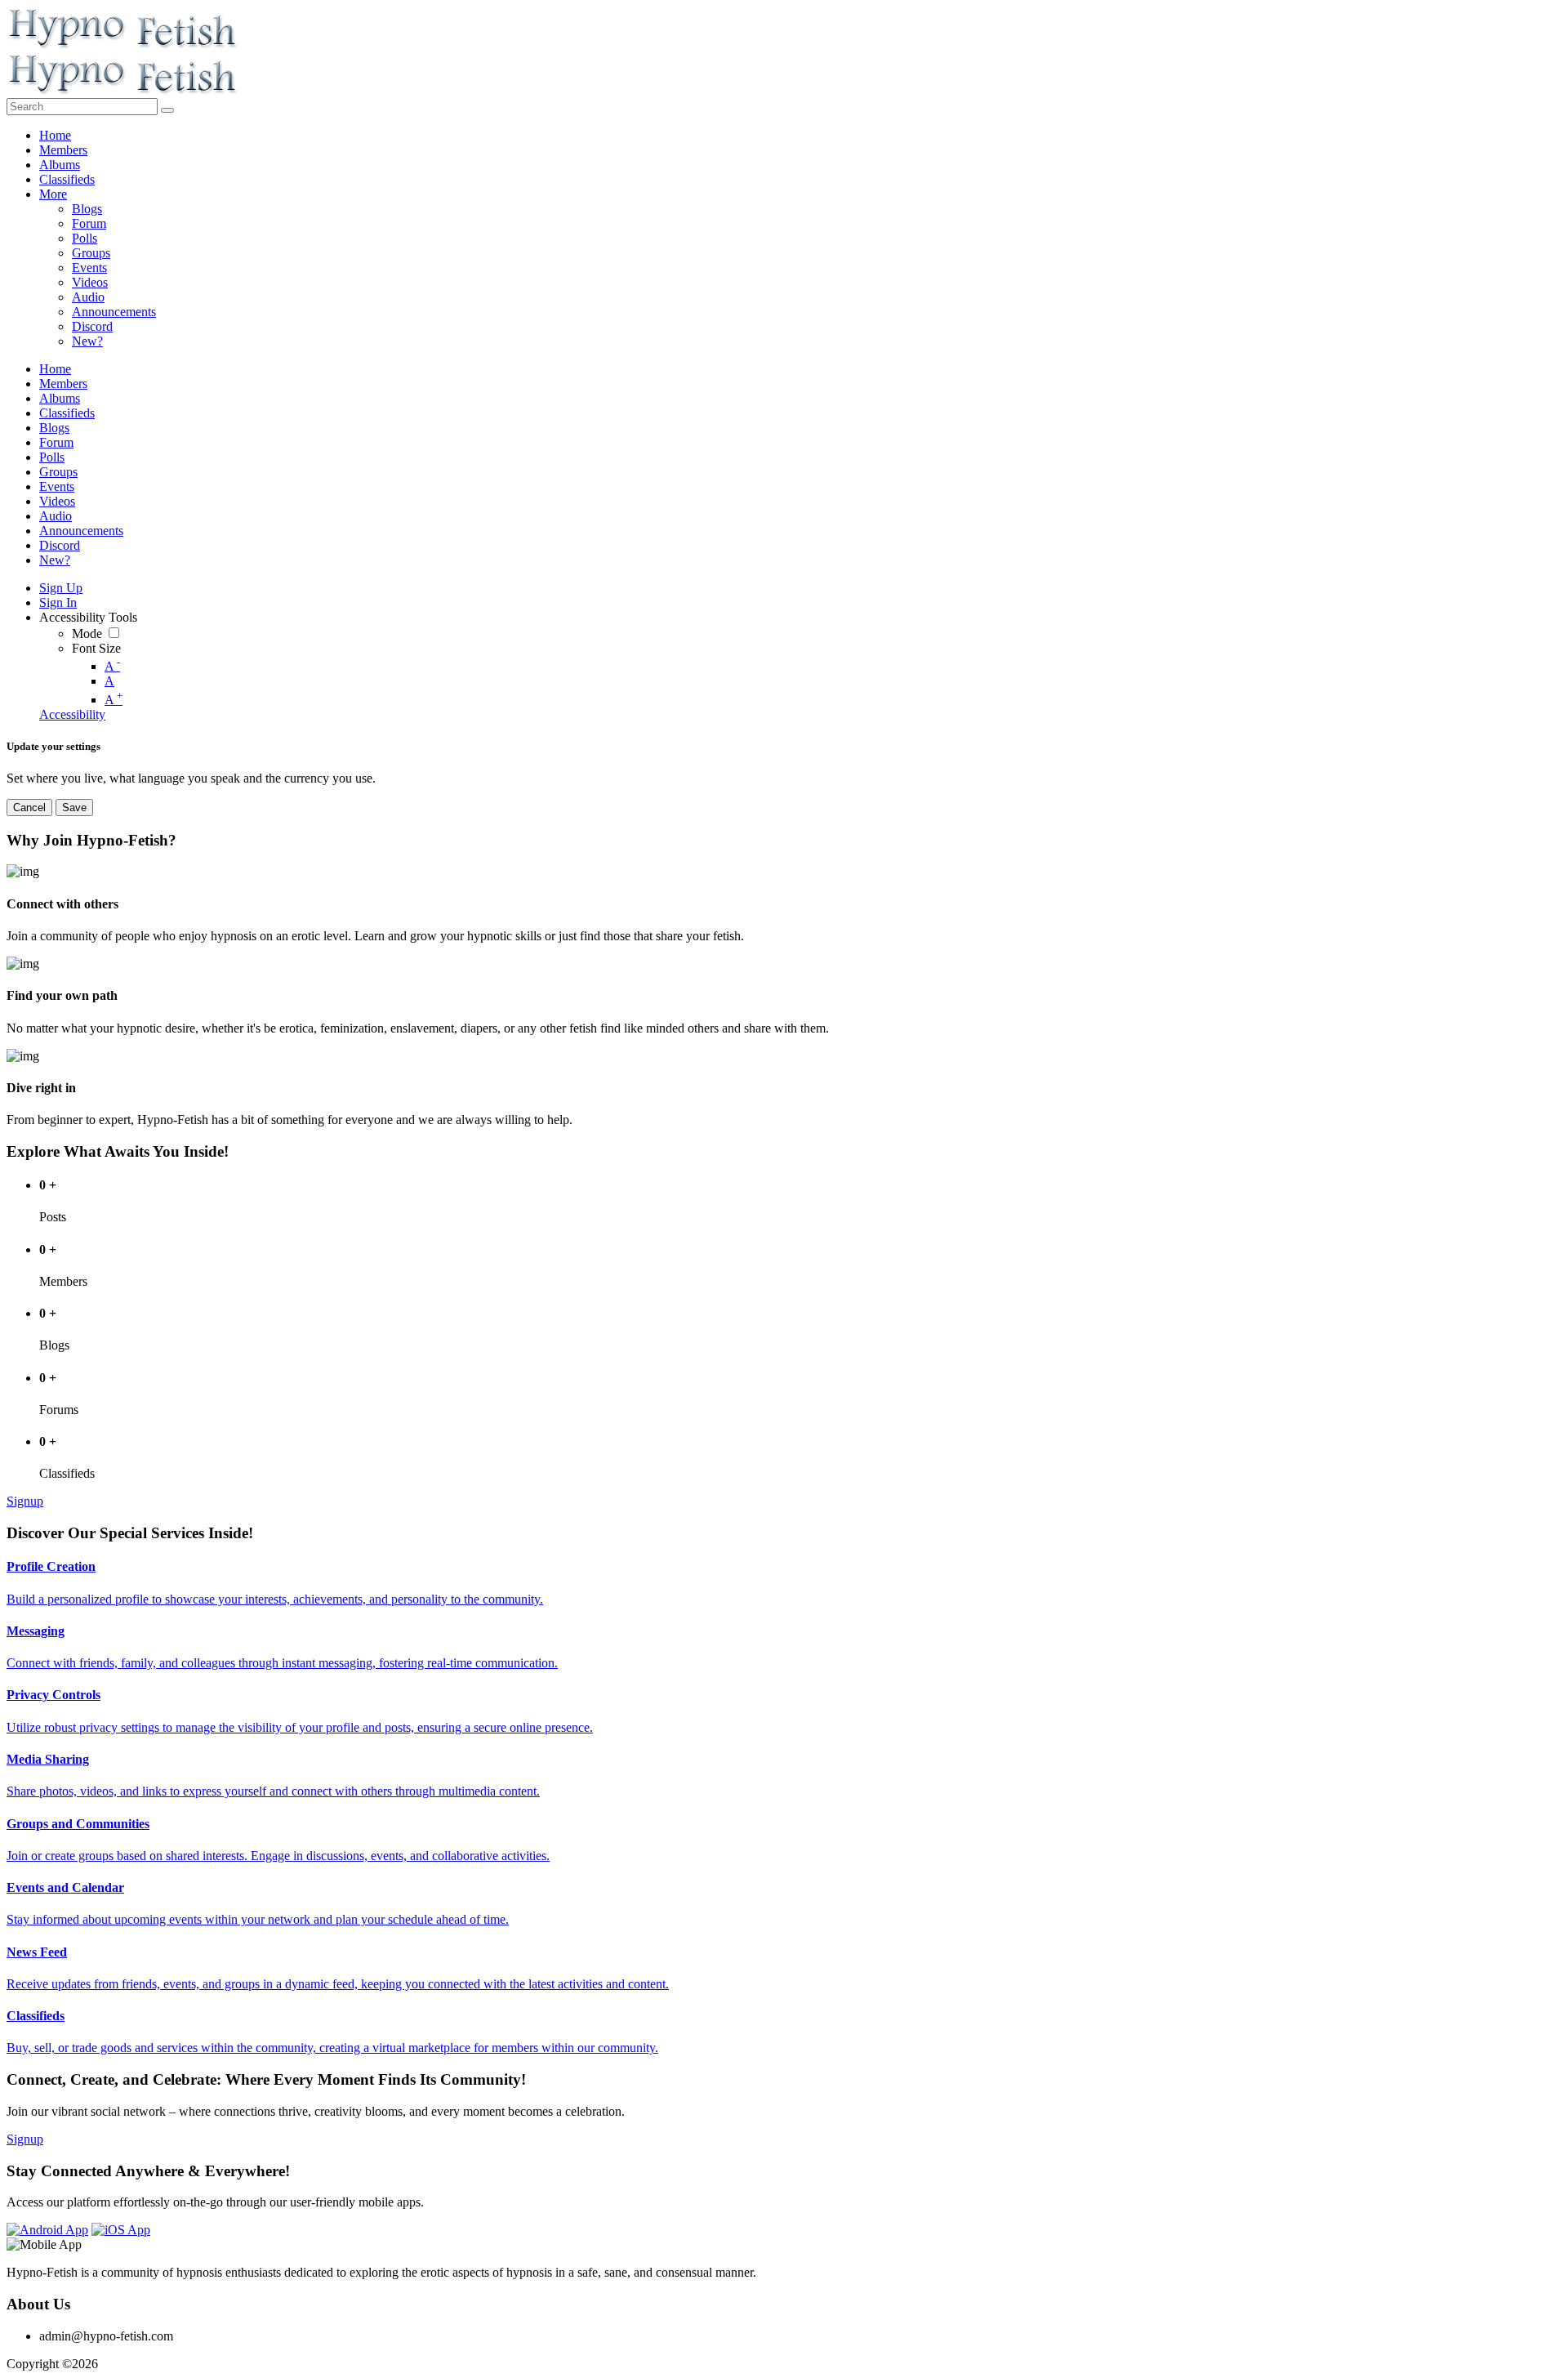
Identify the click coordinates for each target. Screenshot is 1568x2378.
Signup (25, 1501)
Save (74, 808)
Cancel (29, 808)
